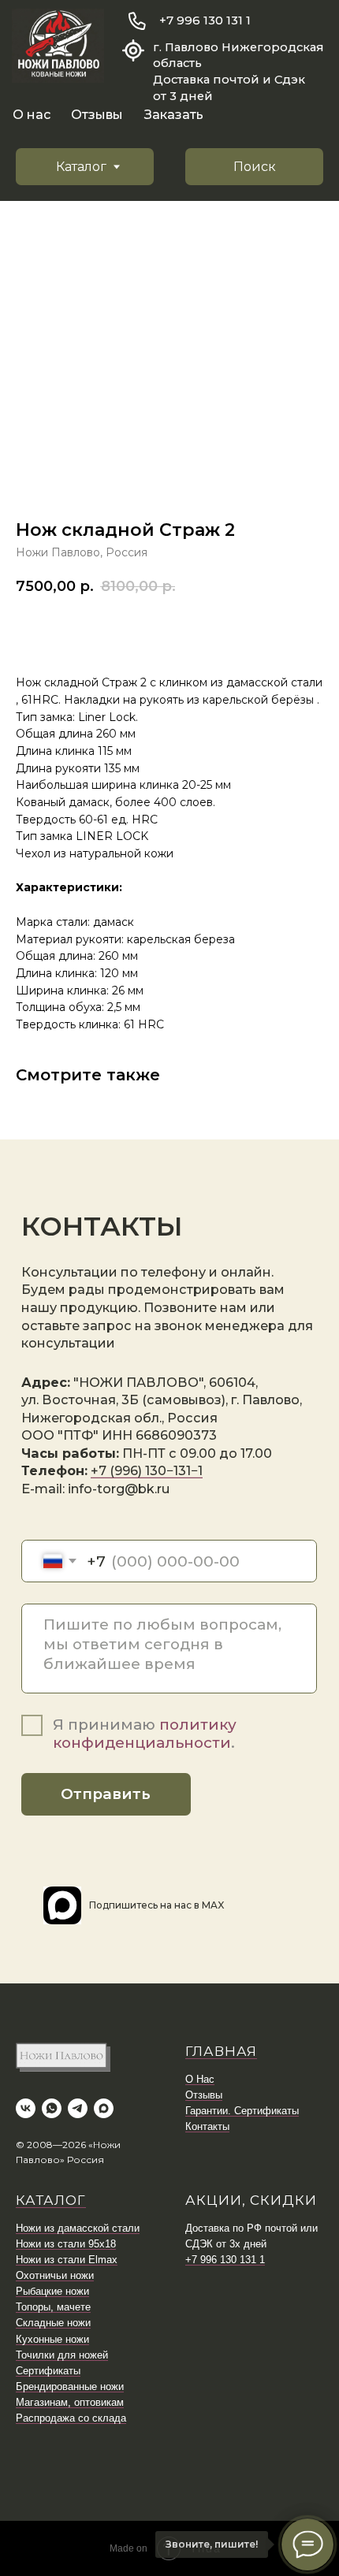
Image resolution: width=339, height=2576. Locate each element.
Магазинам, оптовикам (70, 2402)
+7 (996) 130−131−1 (147, 1470)
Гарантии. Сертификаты (242, 2111)
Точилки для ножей (62, 2355)
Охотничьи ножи (55, 2275)
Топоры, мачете (53, 2307)
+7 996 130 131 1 (205, 20)
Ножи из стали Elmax (67, 2260)
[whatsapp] (52, 2108)
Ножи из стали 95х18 (66, 2244)
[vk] (26, 2108)
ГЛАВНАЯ (221, 2051)
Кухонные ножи (52, 2339)
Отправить (106, 1794)
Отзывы (97, 114)
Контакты (207, 2126)
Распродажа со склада (71, 2418)
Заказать (174, 114)
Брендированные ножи (70, 2386)
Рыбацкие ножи (52, 2291)
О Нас (200, 2079)
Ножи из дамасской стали (78, 2228)
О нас (32, 114)
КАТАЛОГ (51, 2200)
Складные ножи (53, 2323)
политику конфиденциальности (145, 1734)
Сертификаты (48, 2371)
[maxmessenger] (104, 2108)
